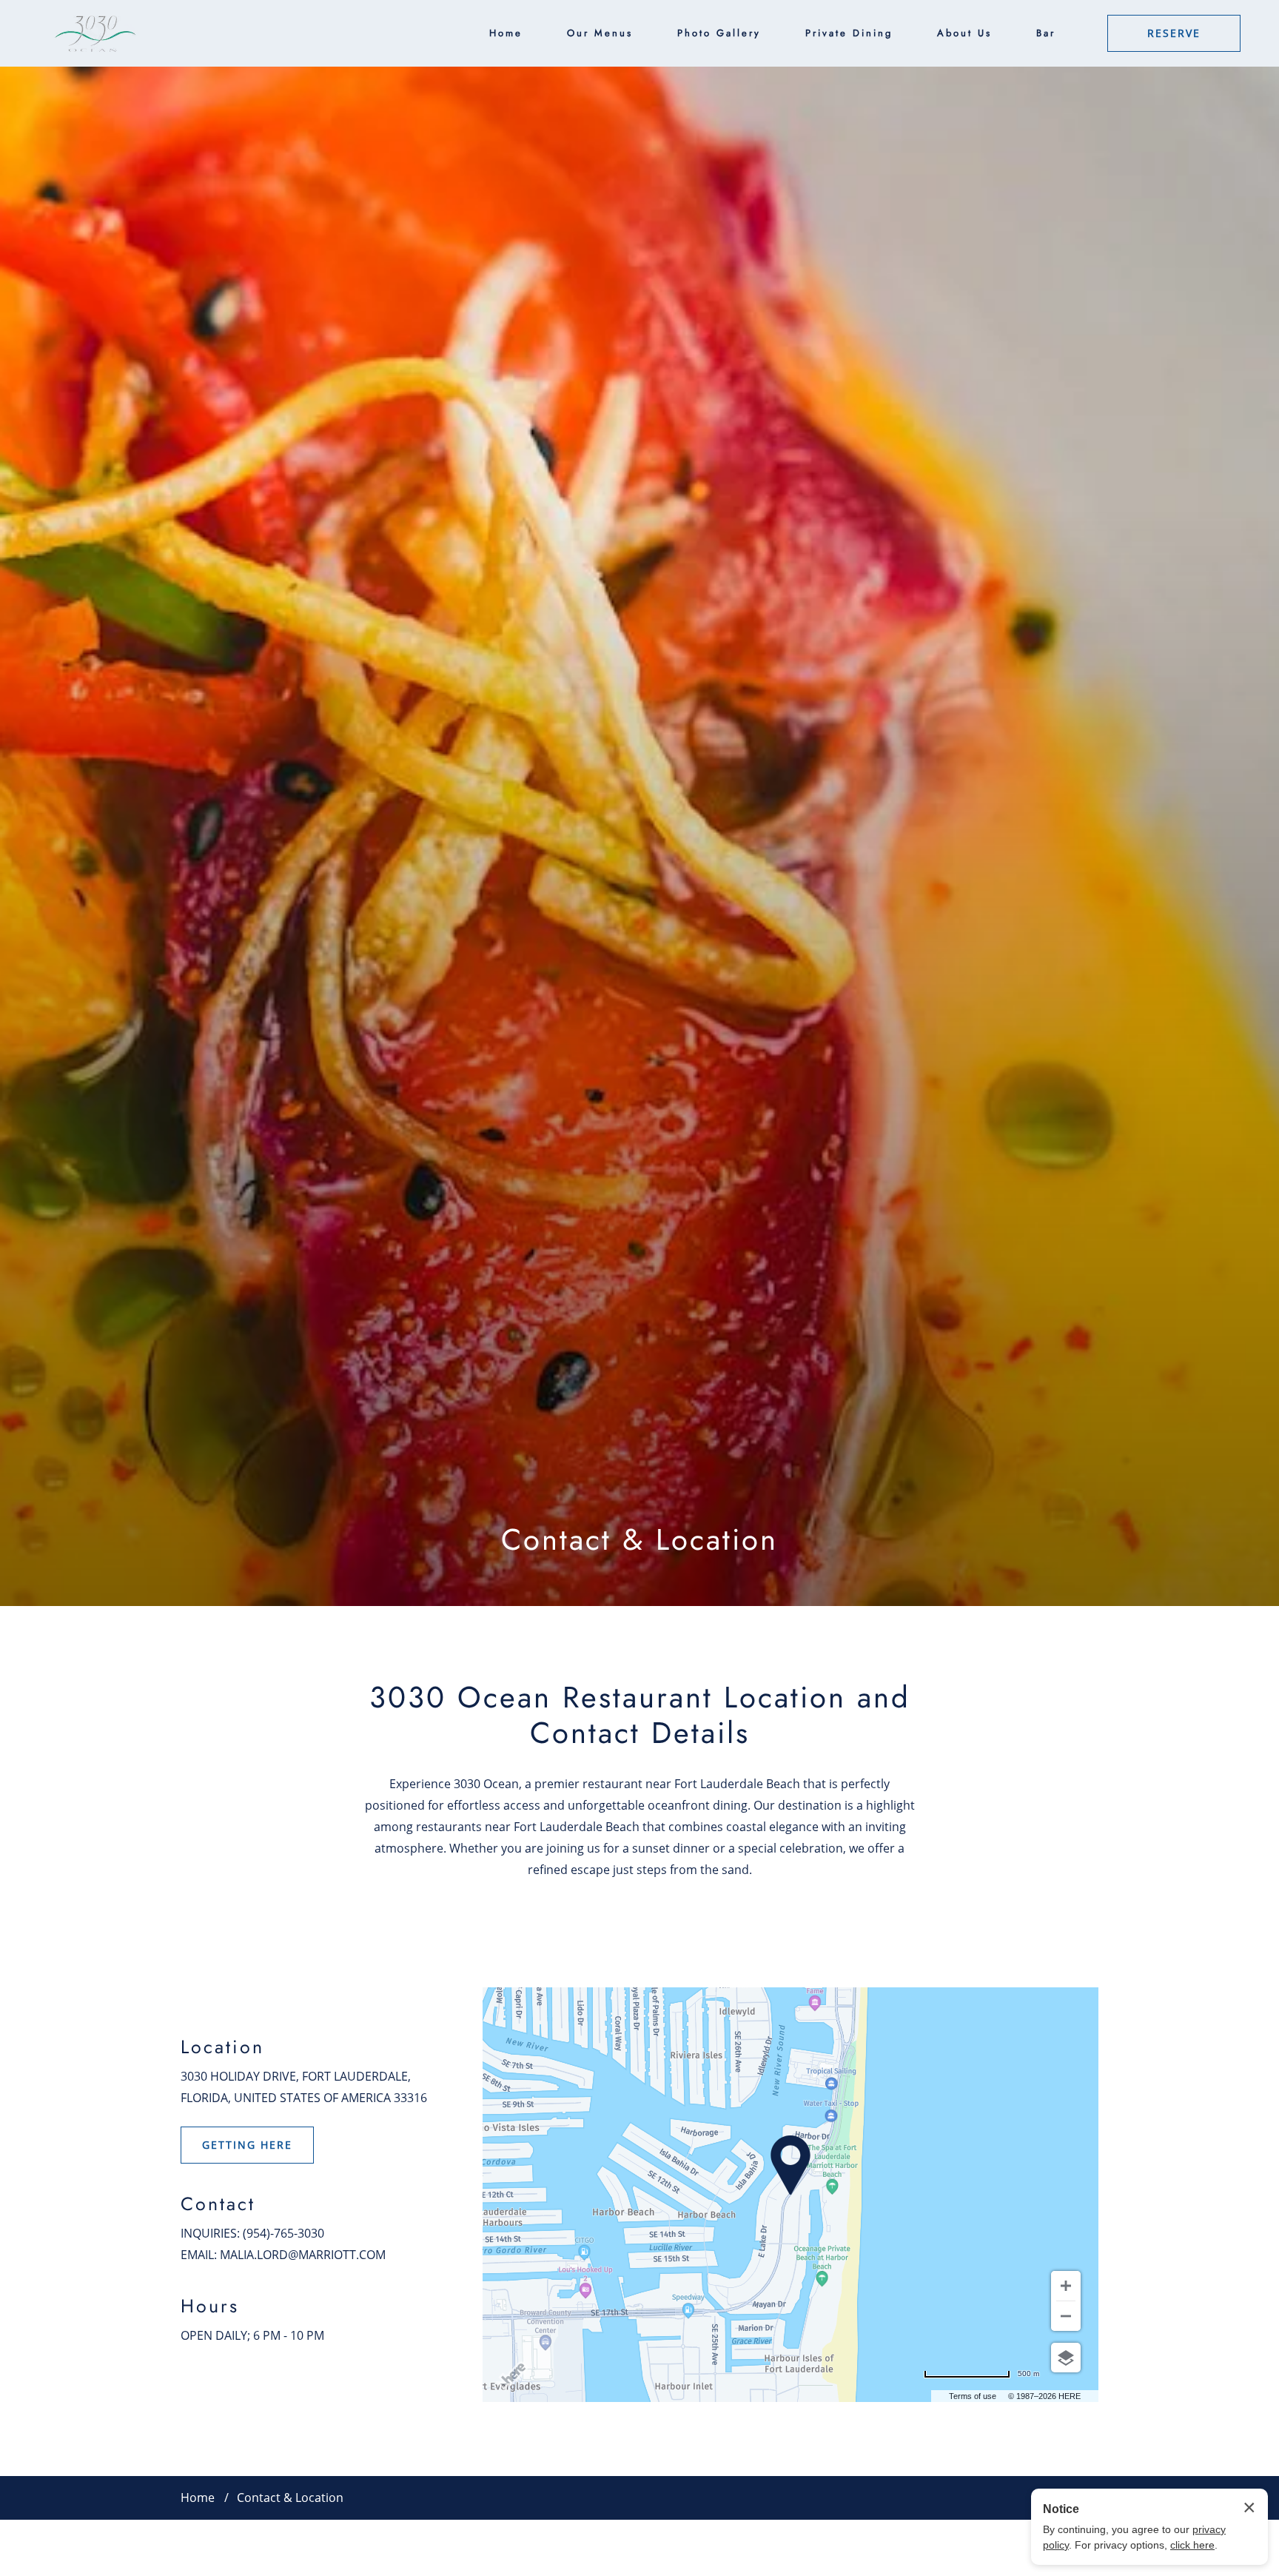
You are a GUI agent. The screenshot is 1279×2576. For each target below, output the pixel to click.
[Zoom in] (1066, 2286)
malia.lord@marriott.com (303, 2254)
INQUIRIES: (210, 2233)
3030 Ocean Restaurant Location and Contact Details (640, 1716)
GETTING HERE (247, 2145)
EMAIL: (199, 2254)
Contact (218, 2204)
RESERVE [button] (1174, 33)
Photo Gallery (719, 33)
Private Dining (849, 33)
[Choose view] (1066, 2358)
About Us (964, 33)
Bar (1046, 33)
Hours (210, 2306)
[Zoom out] (1066, 2316)
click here (1192, 2545)
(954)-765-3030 (283, 2233)
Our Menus (600, 33)
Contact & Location (639, 1540)
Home (506, 33)
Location (222, 2047)
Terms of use (973, 2396)
